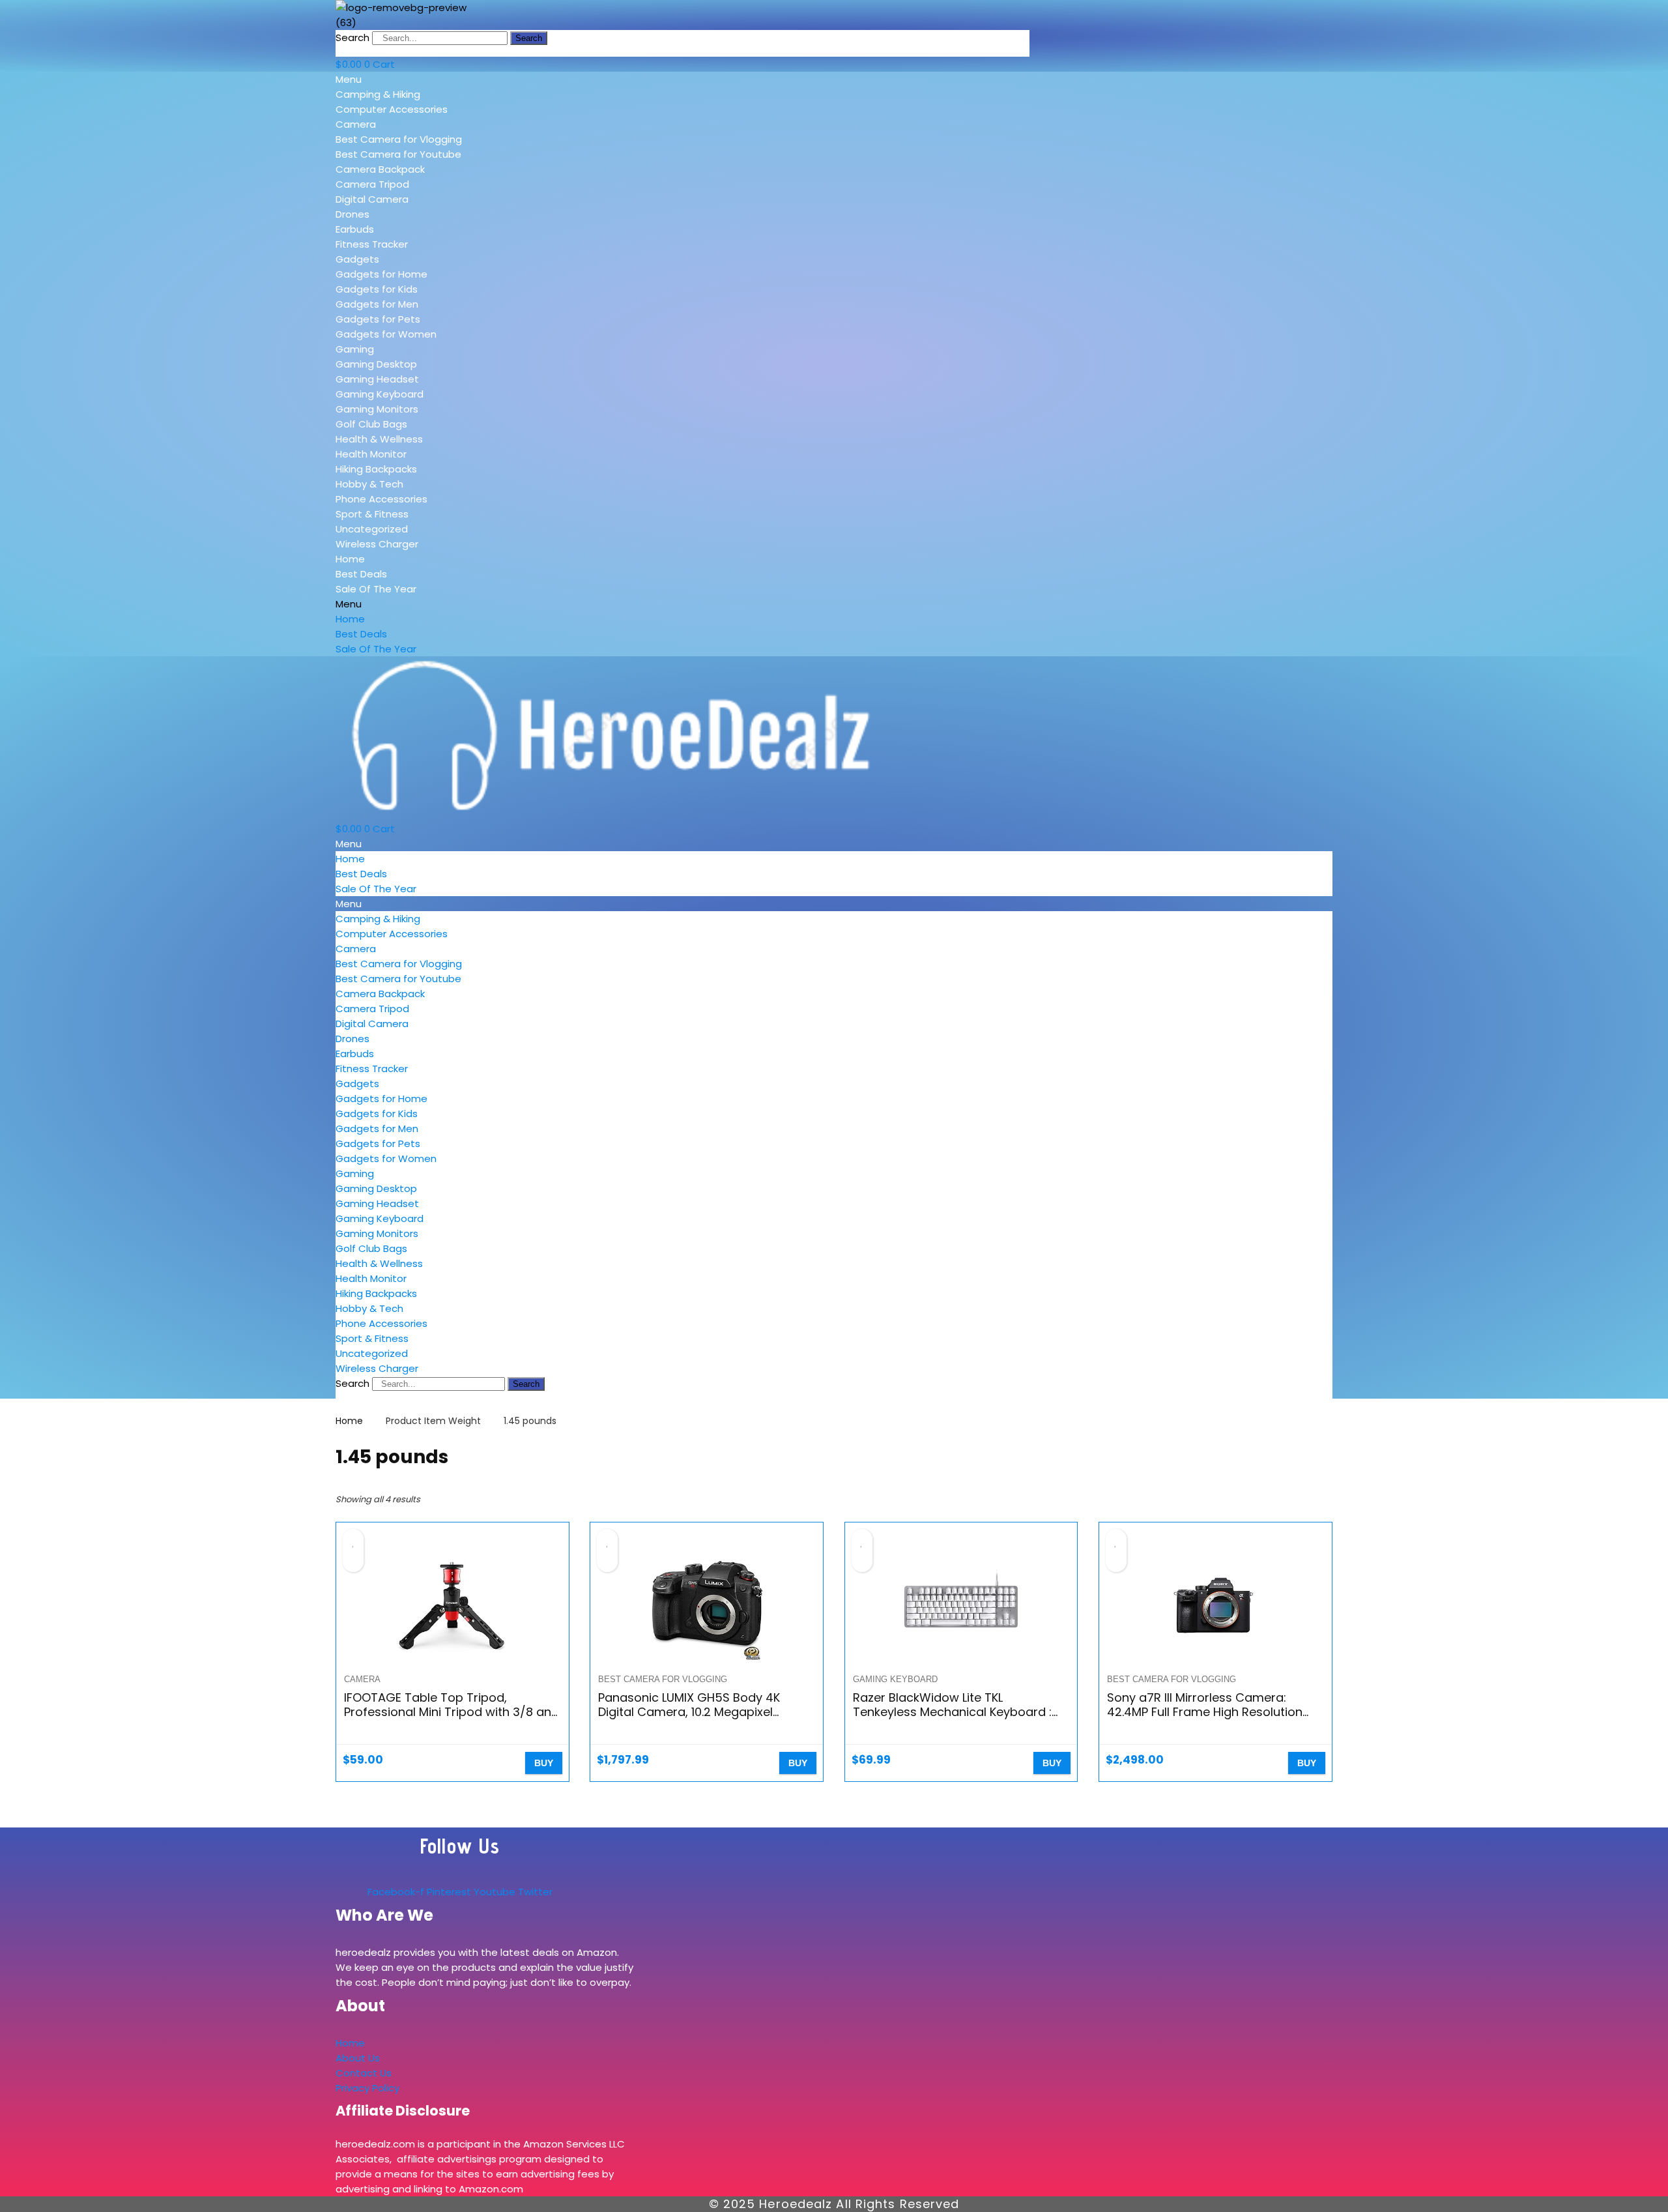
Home (350, 559)
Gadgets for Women (386, 334)
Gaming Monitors (377, 409)
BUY (544, 1763)
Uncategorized (372, 529)
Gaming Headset (377, 379)
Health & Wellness (379, 439)
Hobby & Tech (369, 484)
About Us (358, 2058)
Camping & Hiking (378, 94)
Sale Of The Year (376, 589)
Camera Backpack (380, 169)
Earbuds (355, 229)
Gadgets (357, 259)
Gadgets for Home (381, 274)
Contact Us (364, 2073)
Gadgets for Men (377, 304)
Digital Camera (372, 199)
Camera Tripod (372, 184)
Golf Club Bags (371, 424)
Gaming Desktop (376, 364)
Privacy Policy (367, 2088)
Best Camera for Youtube (398, 154)
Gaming (355, 349)
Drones (352, 214)
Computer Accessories (392, 109)
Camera (356, 124)
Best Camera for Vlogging (399, 139)
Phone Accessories (381, 499)
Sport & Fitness (372, 514)
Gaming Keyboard (380, 394)
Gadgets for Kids (377, 289)
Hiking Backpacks (376, 469)
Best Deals (361, 574)
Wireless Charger (377, 544)
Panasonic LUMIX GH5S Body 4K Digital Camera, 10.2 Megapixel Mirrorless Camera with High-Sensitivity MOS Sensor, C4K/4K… (691, 1719)
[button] (429, 79)
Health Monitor (371, 454)
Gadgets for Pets (378, 319)
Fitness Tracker (372, 244)
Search (352, 37)
